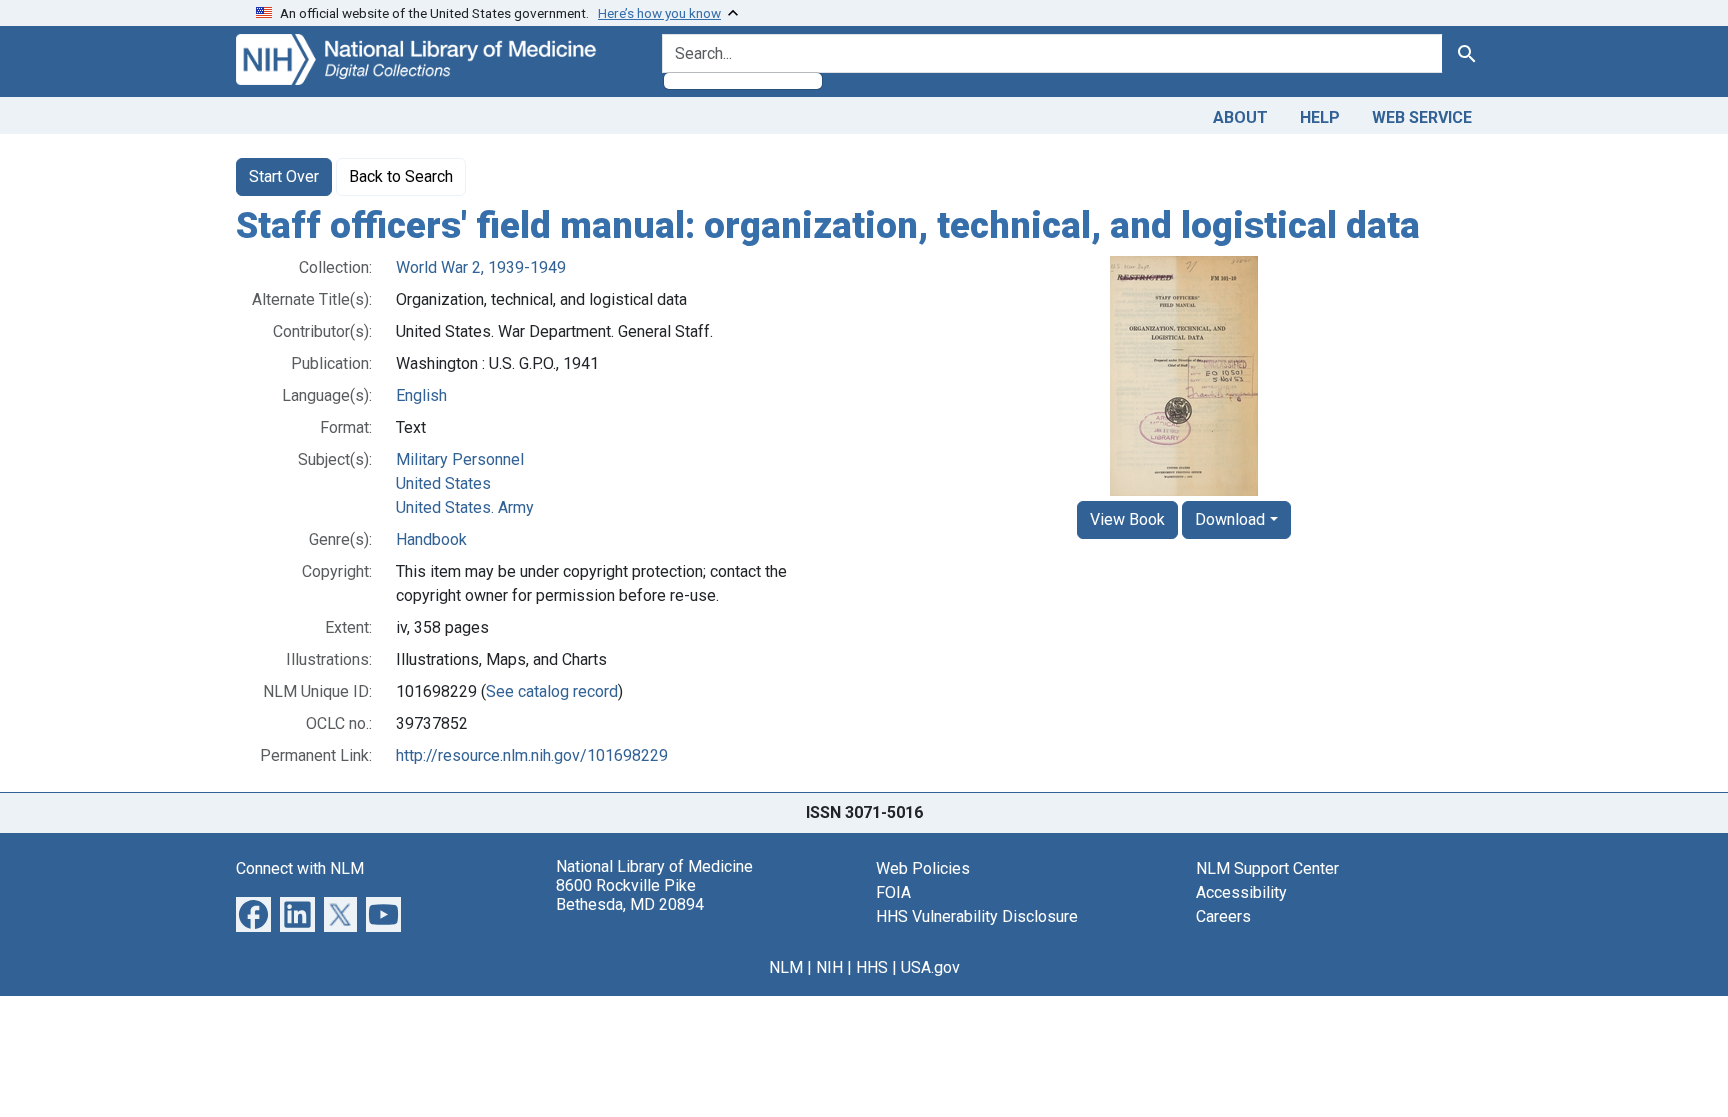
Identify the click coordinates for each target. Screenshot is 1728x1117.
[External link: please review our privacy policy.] (253, 912)
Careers (1223, 916)
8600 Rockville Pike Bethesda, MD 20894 (630, 895)
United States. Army (465, 507)
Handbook (431, 539)
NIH (829, 967)
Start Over (284, 176)
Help (1320, 117)
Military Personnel (460, 459)
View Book (1127, 519)
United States (443, 483)
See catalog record (552, 691)
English (421, 395)
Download (1230, 519)
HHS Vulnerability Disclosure (977, 916)
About (1240, 117)
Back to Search (401, 176)
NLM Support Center (1267, 868)
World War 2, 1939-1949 (481, 267)
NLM (786, 967)
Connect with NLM (300, 868)
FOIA (893, 892)
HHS (872, 967)
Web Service (1422, 117)
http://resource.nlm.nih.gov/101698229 (532, 755)
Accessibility (1241, 892)
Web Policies (923, 868)
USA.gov (930, 967)
